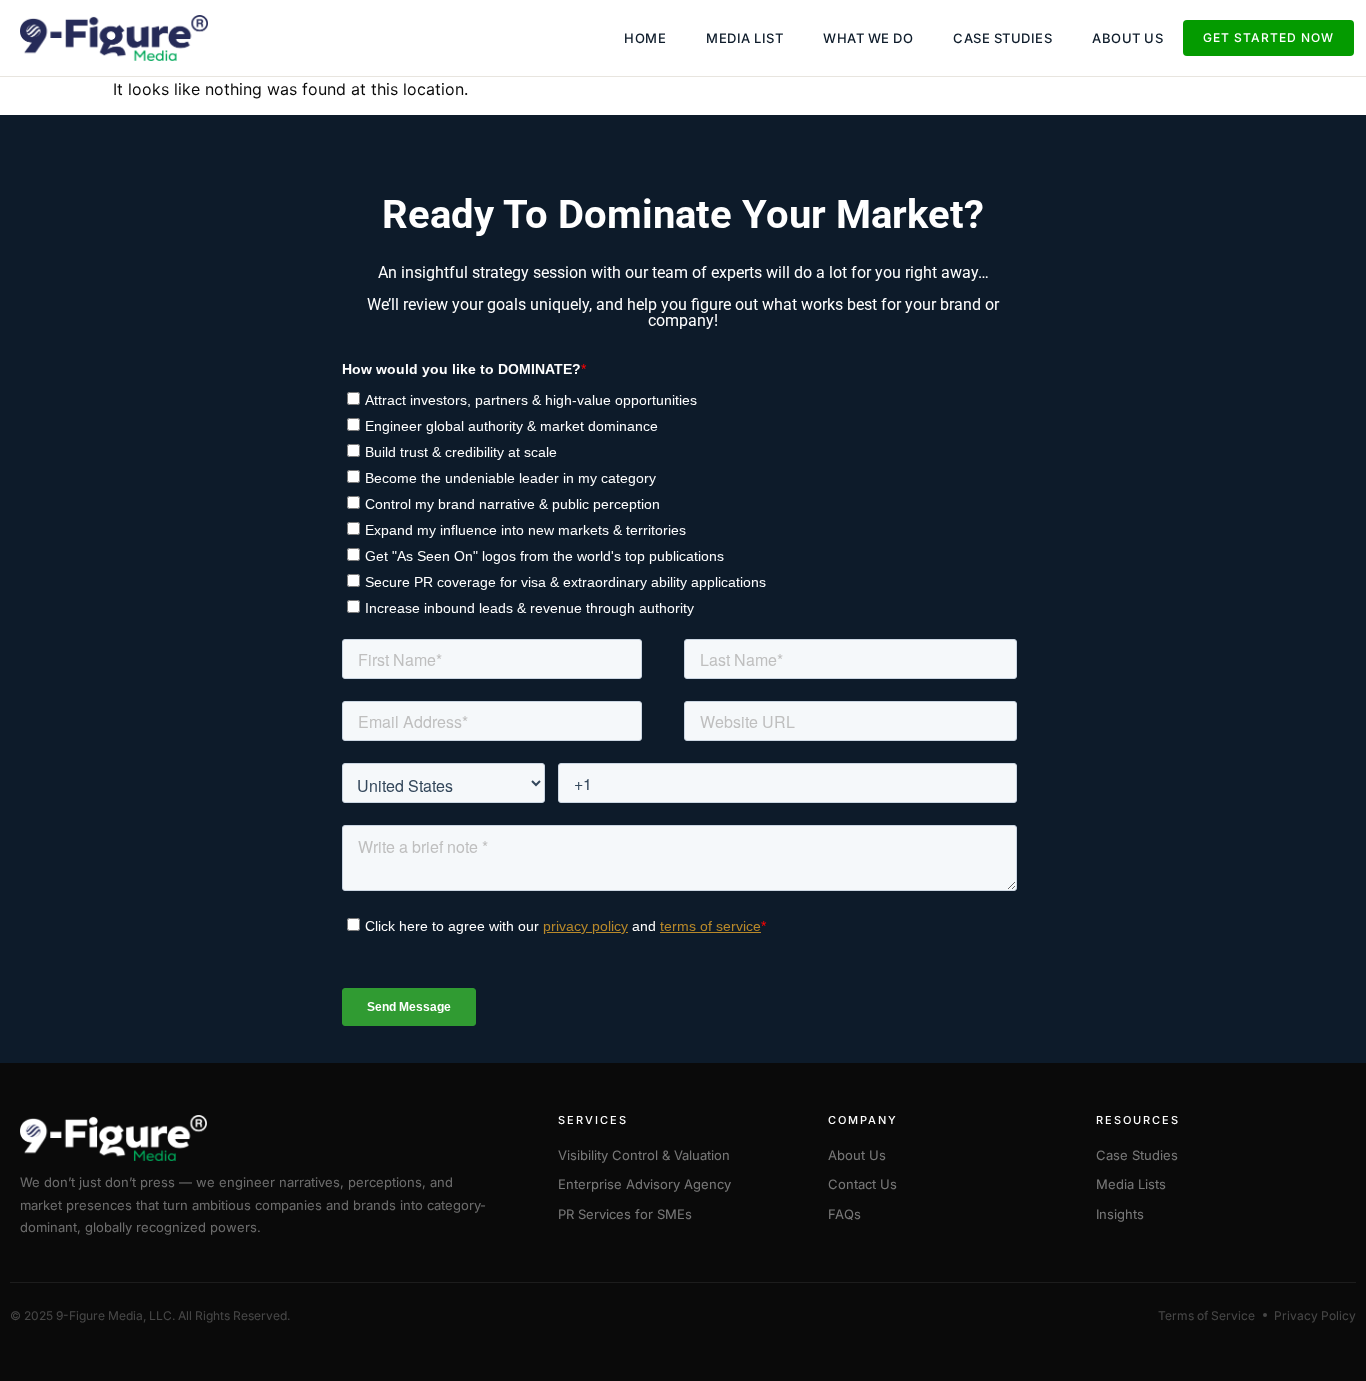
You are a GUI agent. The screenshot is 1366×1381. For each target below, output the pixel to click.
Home (645, 38)
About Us (1127, 38)
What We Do (868, 38)
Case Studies (1002, 38)
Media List (744, 38)
